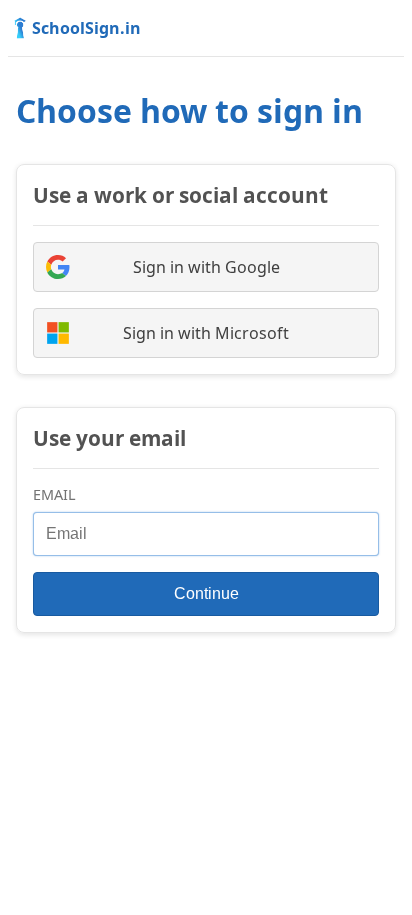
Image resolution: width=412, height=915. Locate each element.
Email (54, 494)
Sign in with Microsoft (206, 333)
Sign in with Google (206, 267)
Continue (206, 593)
